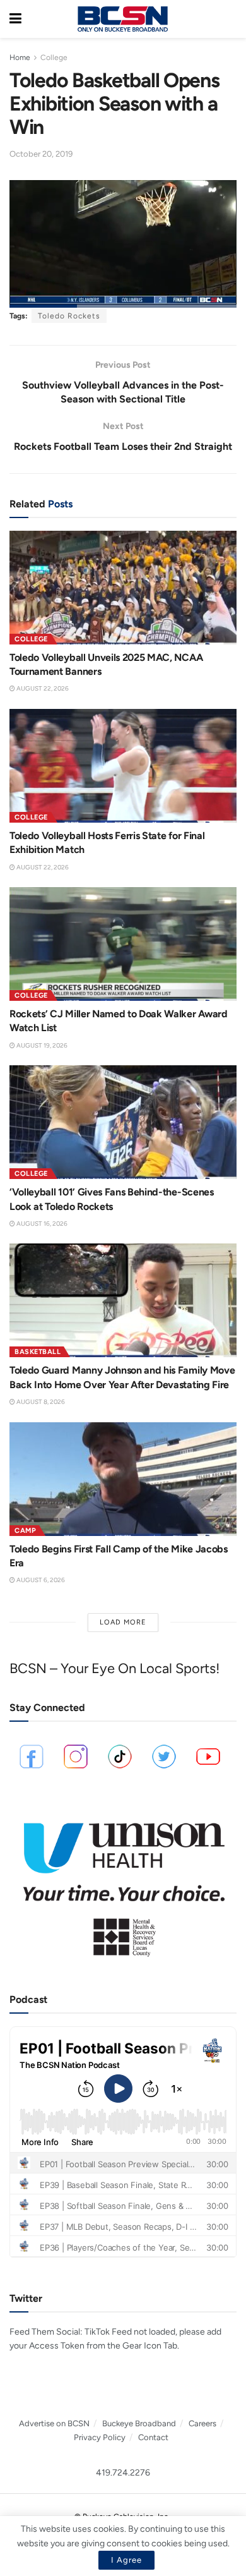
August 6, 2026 (40, 1580)
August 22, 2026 (42, 688)
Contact (153, 2437)
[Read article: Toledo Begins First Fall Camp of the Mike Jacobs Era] (123, 1479)
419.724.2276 (123, 2473)
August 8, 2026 (40, 1402)
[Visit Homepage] (122, 19)
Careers (202, 2423)
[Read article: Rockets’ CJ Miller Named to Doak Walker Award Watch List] (123, 944)
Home (20, 57)
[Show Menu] (15, 19)
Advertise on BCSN (54, 2423)
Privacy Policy (100, 2437)
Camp (25, 1531)
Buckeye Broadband (139, 2423)
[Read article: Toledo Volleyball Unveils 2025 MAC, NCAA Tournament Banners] (123, 588)
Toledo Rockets (69, 316)
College (54, 57)
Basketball (38, 1352)
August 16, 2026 (41, 1224)
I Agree (126, 2560)
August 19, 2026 (41, 1045)
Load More (123, 1622)
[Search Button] (230, 19)
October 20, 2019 (41, 154)
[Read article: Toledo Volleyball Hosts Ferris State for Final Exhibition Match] (123, 766)
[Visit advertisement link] (123, 1884)
